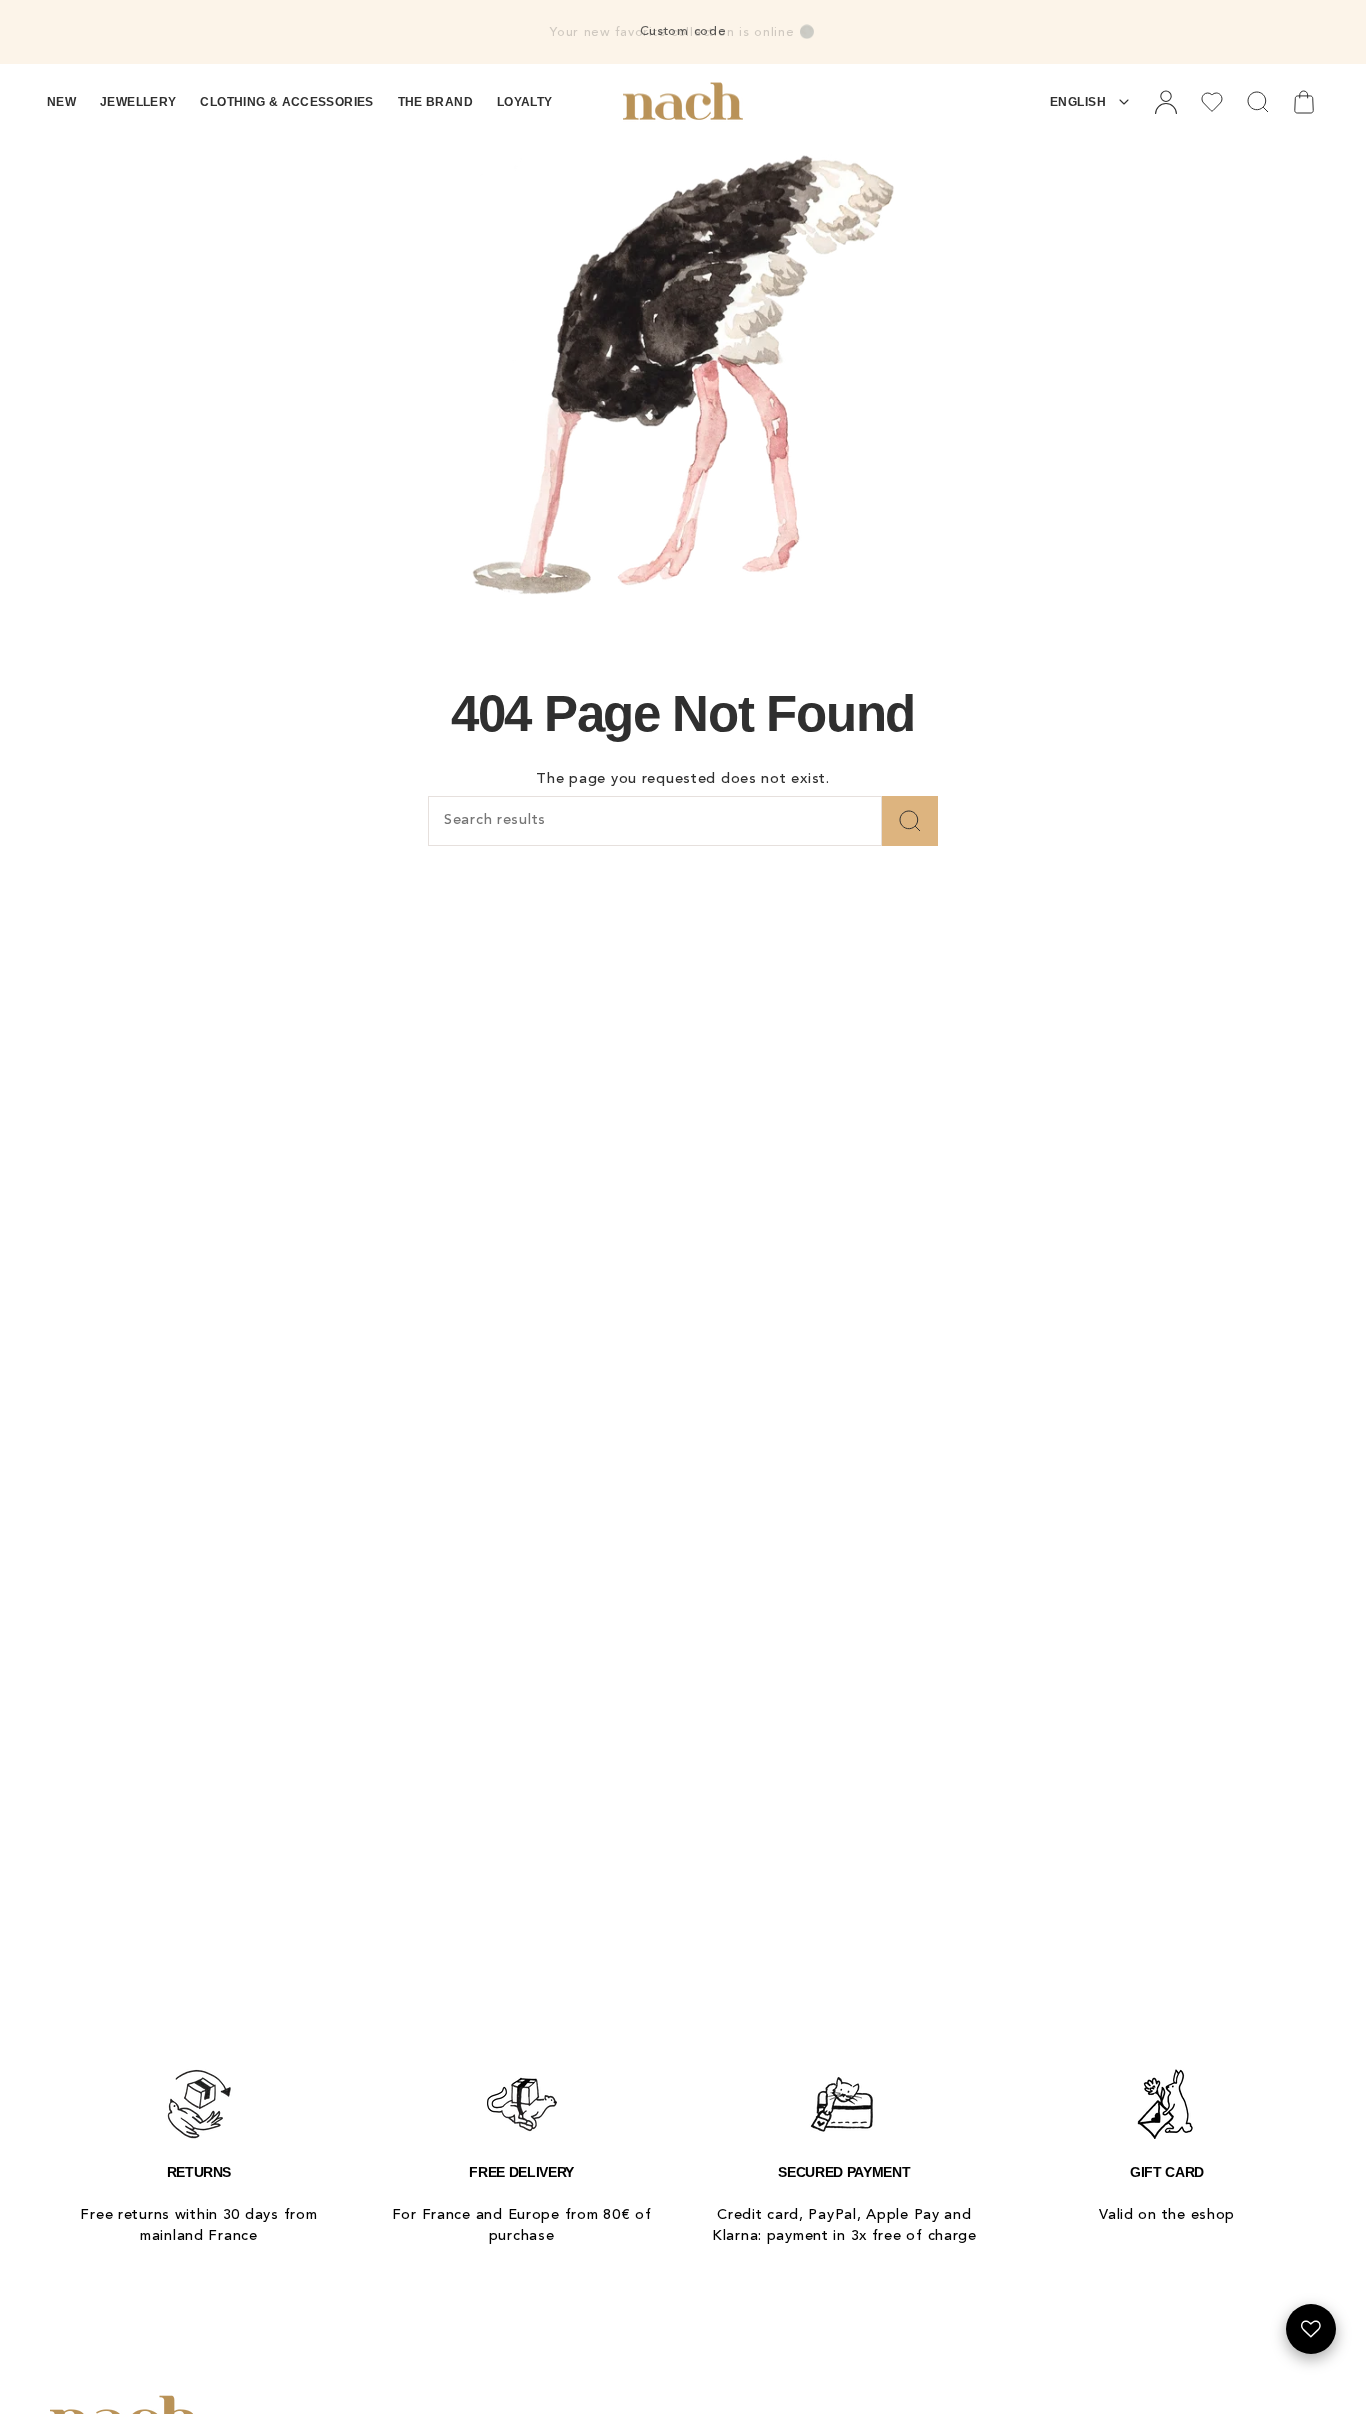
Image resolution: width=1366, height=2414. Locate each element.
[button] (61, 102)
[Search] (910, 821)
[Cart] (1304, 102)
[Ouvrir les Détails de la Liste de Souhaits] (1311, 2329)
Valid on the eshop (1167, 2215)
